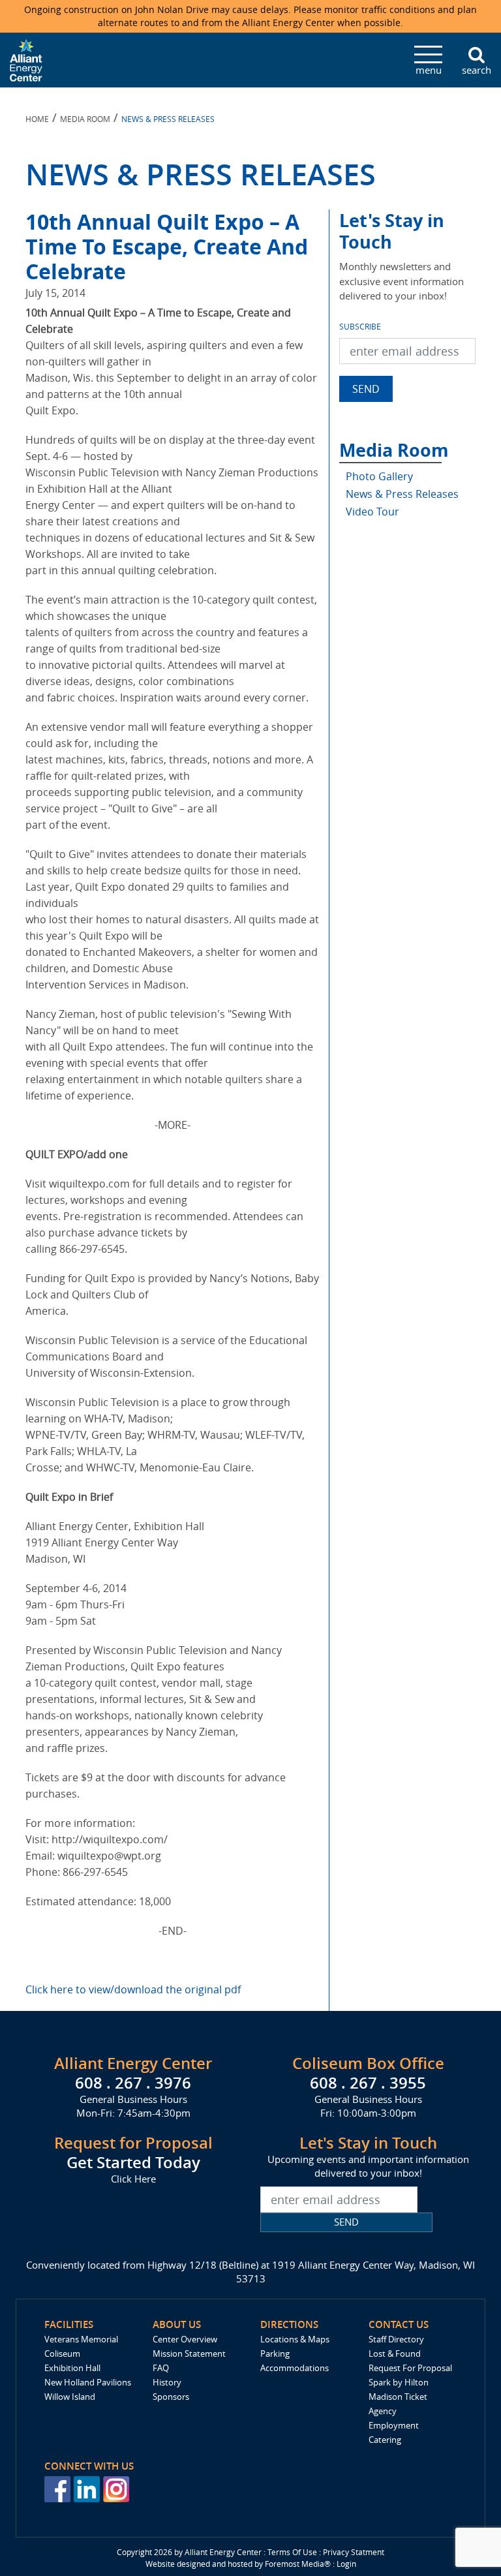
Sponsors (171, 2397)
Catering (385, 2440)
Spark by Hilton (399, 2382)
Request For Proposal (410, 2368)
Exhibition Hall (72, 2368)
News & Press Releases (402, 494)
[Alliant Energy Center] (26, 59)
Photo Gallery (379, 476)
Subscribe (360, 326)
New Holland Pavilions (88, 2382)
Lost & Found (395, 2354)
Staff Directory (396, 2339)
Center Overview (185, 2339)
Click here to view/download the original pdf (133, 1989)
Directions (289, 2324)
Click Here (133, 2179)
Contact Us (399, 2324)
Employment (394, 2425)
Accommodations (295, 2368)
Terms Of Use (292, 2552)
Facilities (69, 2324)
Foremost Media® (298, 2564)
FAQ (161, 2368)
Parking (275, 2354)
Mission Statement (189, 2354)
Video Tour (372, 512)
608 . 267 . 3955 (368, 2083)
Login (346, 2564)
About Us (177, 2324)
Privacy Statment (354, 2552)
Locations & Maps (295, 2339)
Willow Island (70, 2397)
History (167, 2382)
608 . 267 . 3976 (133, 2083)
